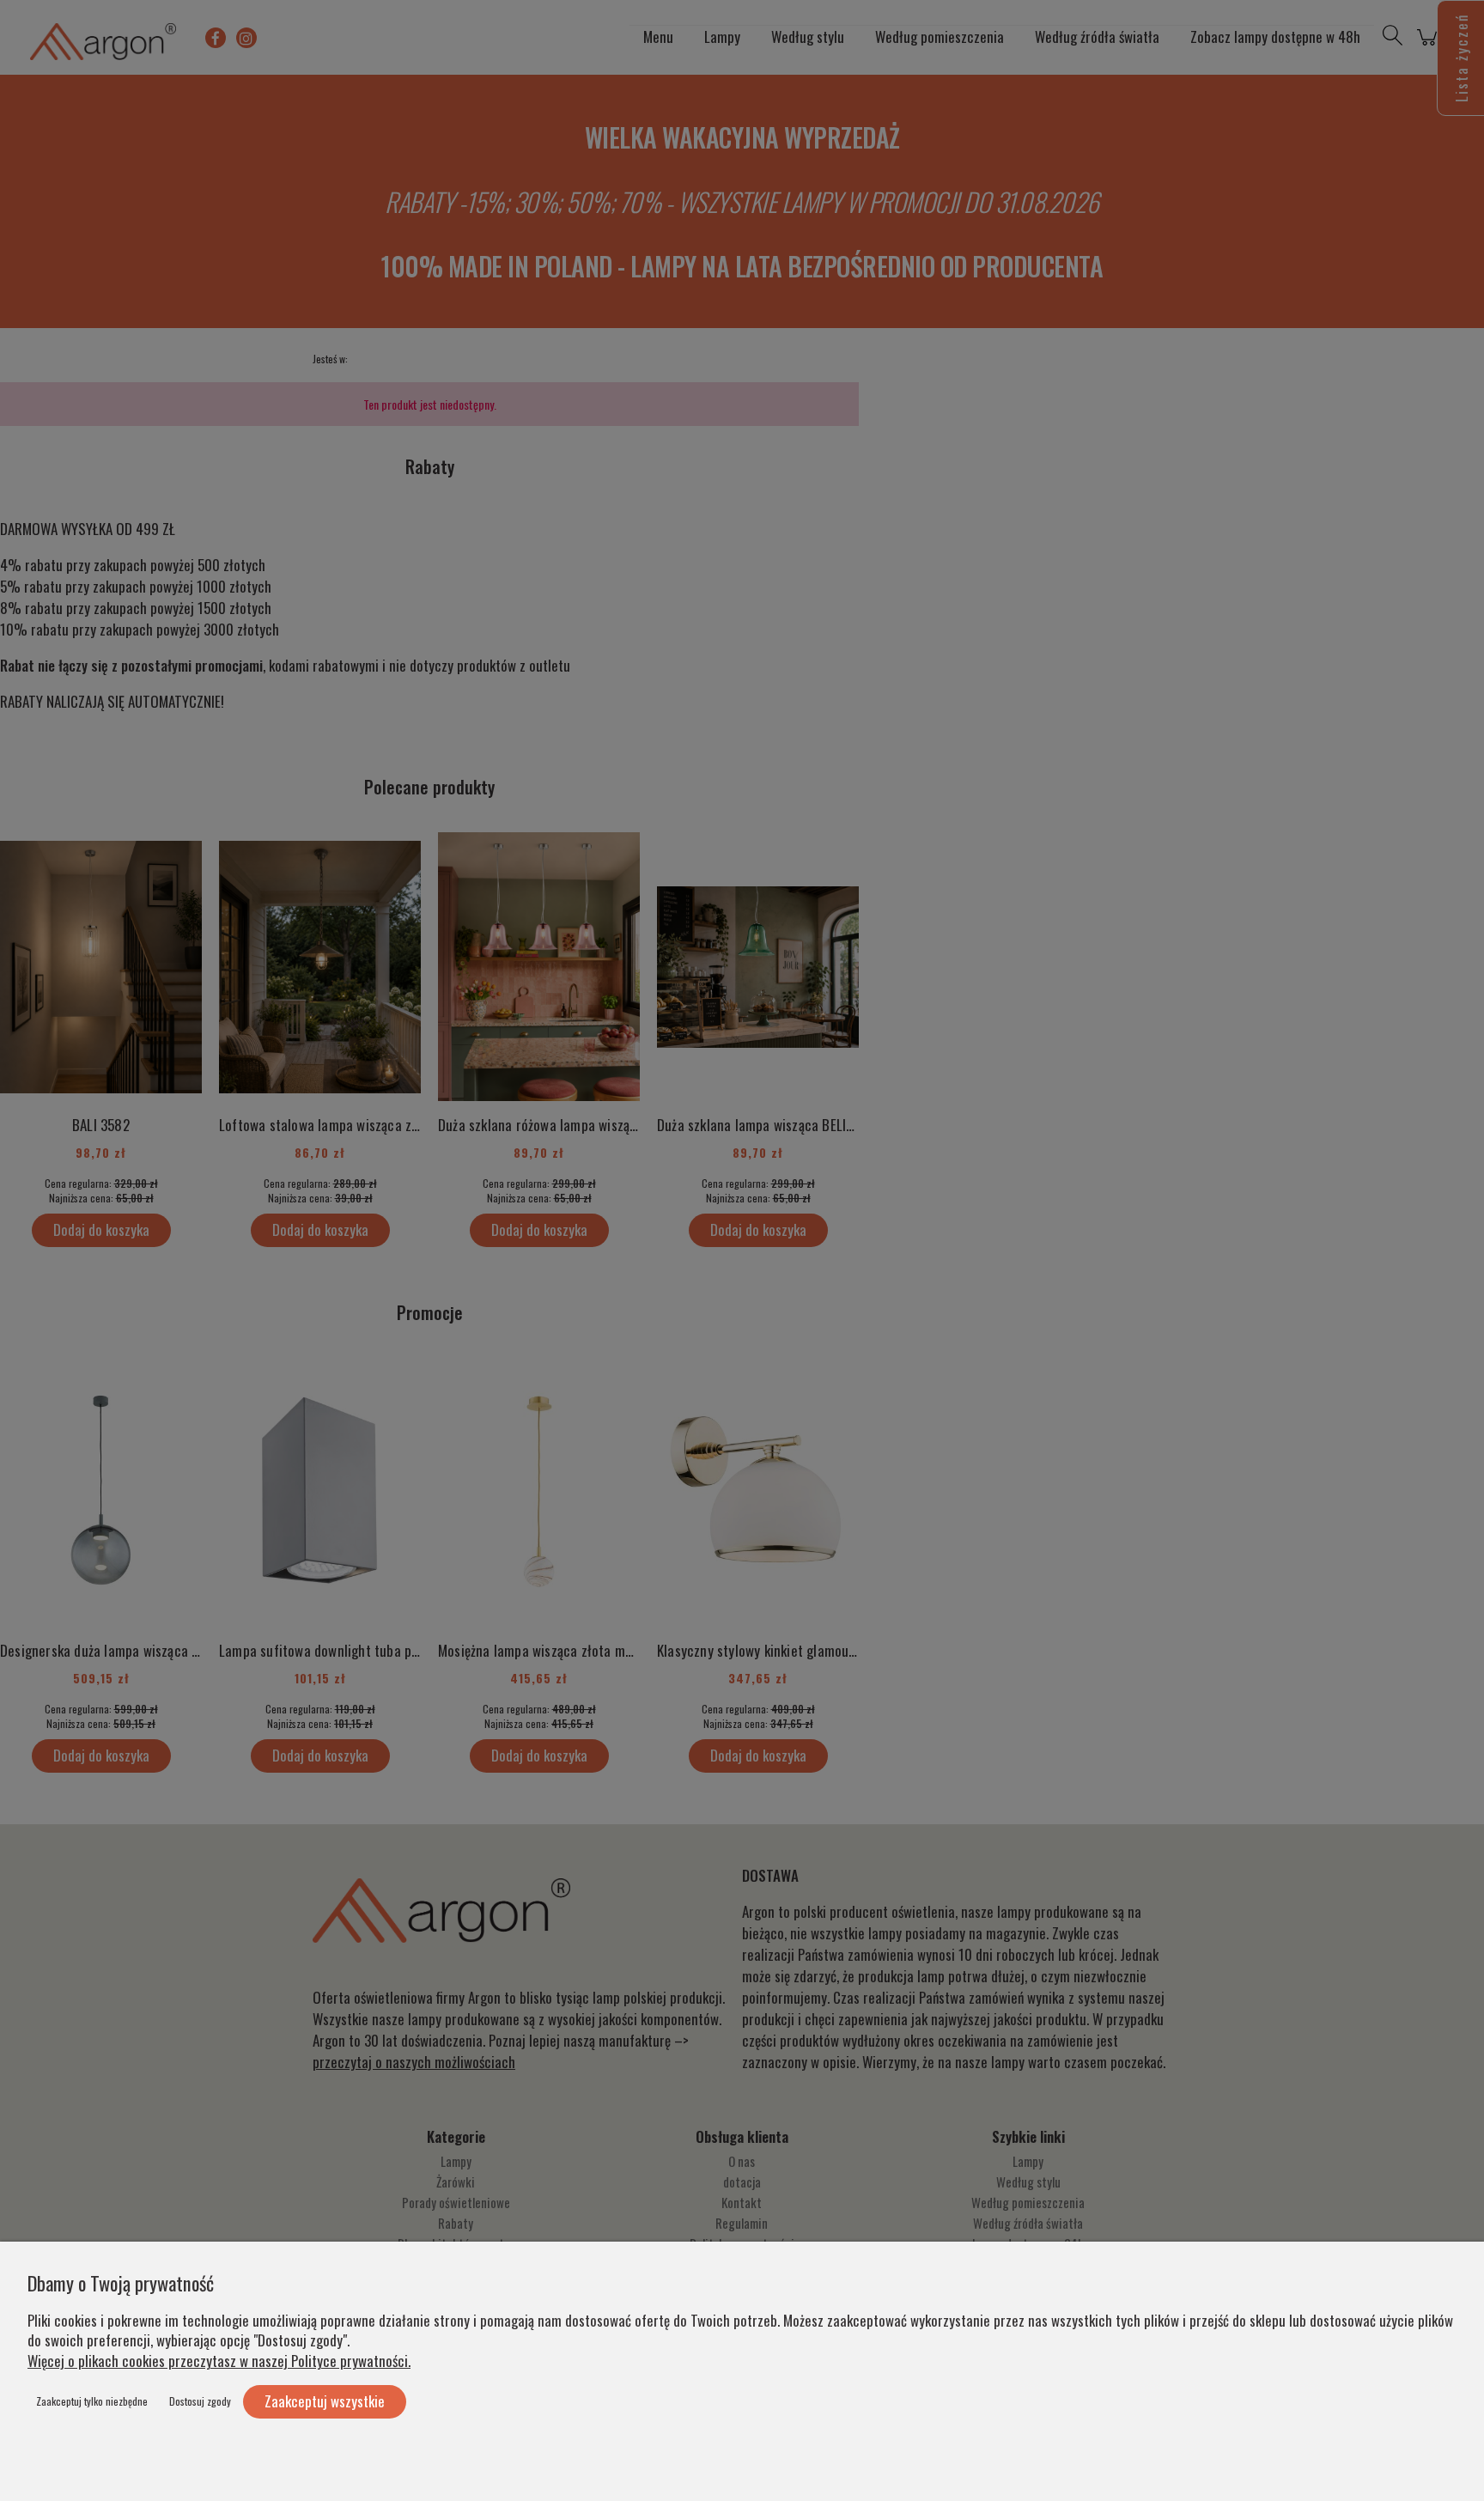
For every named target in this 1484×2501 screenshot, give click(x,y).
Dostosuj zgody (200, 2401)
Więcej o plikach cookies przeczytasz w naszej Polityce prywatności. (219, 2361)
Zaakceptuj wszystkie (325, 2401)
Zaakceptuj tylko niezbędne (92, 2401)
